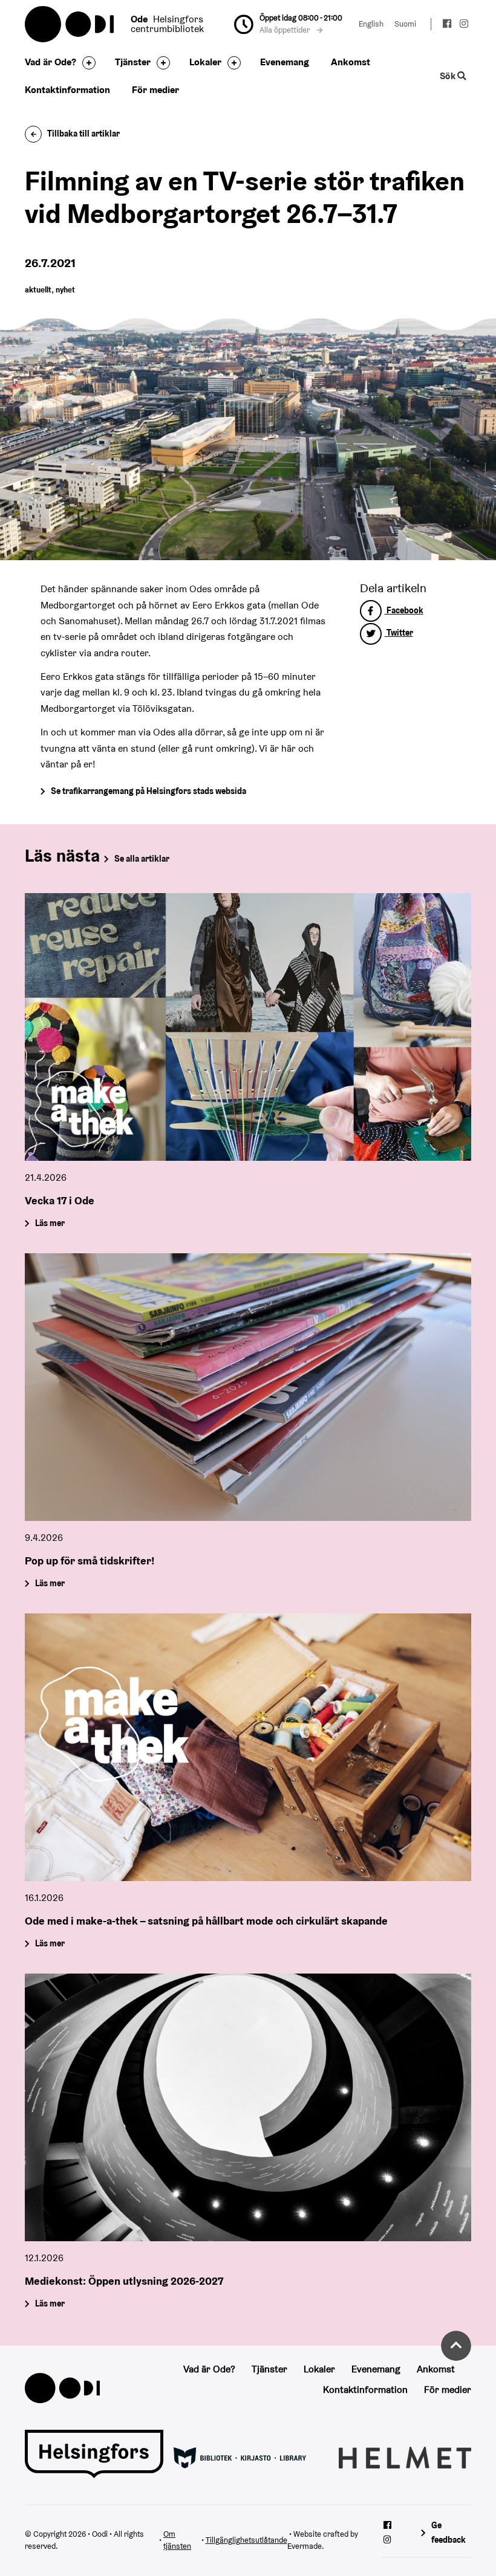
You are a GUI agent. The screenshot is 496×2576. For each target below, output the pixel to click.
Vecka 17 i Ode (60, 1200)
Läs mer (50, 1223)
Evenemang (285, 62)
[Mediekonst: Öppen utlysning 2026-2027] (248, 2107)
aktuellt (38, 290)
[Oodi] (62, 2387)
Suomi (405, 24)
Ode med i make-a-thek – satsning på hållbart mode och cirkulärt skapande (206, 1920)
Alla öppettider (286, 30)
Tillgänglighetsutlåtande (246, 2540)
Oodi (70, 24)
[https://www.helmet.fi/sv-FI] (405, 2457)
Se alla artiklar (142, 859)
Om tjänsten (177, 2540)
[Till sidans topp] (456, 2346)
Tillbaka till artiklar (83, 134)
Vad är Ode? (51, 62)
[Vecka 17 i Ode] (248, 1027)
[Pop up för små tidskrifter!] (248, 1387)
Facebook (404, 610)
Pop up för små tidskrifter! (90, 1560)
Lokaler (205, 62)
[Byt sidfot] (86, 63)
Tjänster (133, 62)
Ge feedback (449, 2532)
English (371, 24)
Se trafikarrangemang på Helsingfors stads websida (148, 791)
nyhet (65, 290)
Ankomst (351, 62)
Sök (449, 76)
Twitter (399, 633)
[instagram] (464, 25)
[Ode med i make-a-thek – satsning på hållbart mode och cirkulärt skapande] (248, 1747)
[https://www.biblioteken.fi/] (240, 2457)
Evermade (305, 2546)
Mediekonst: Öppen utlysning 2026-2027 (124, 2280)
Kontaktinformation (67, 90)
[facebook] (448, 25)
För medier (155, 90)
